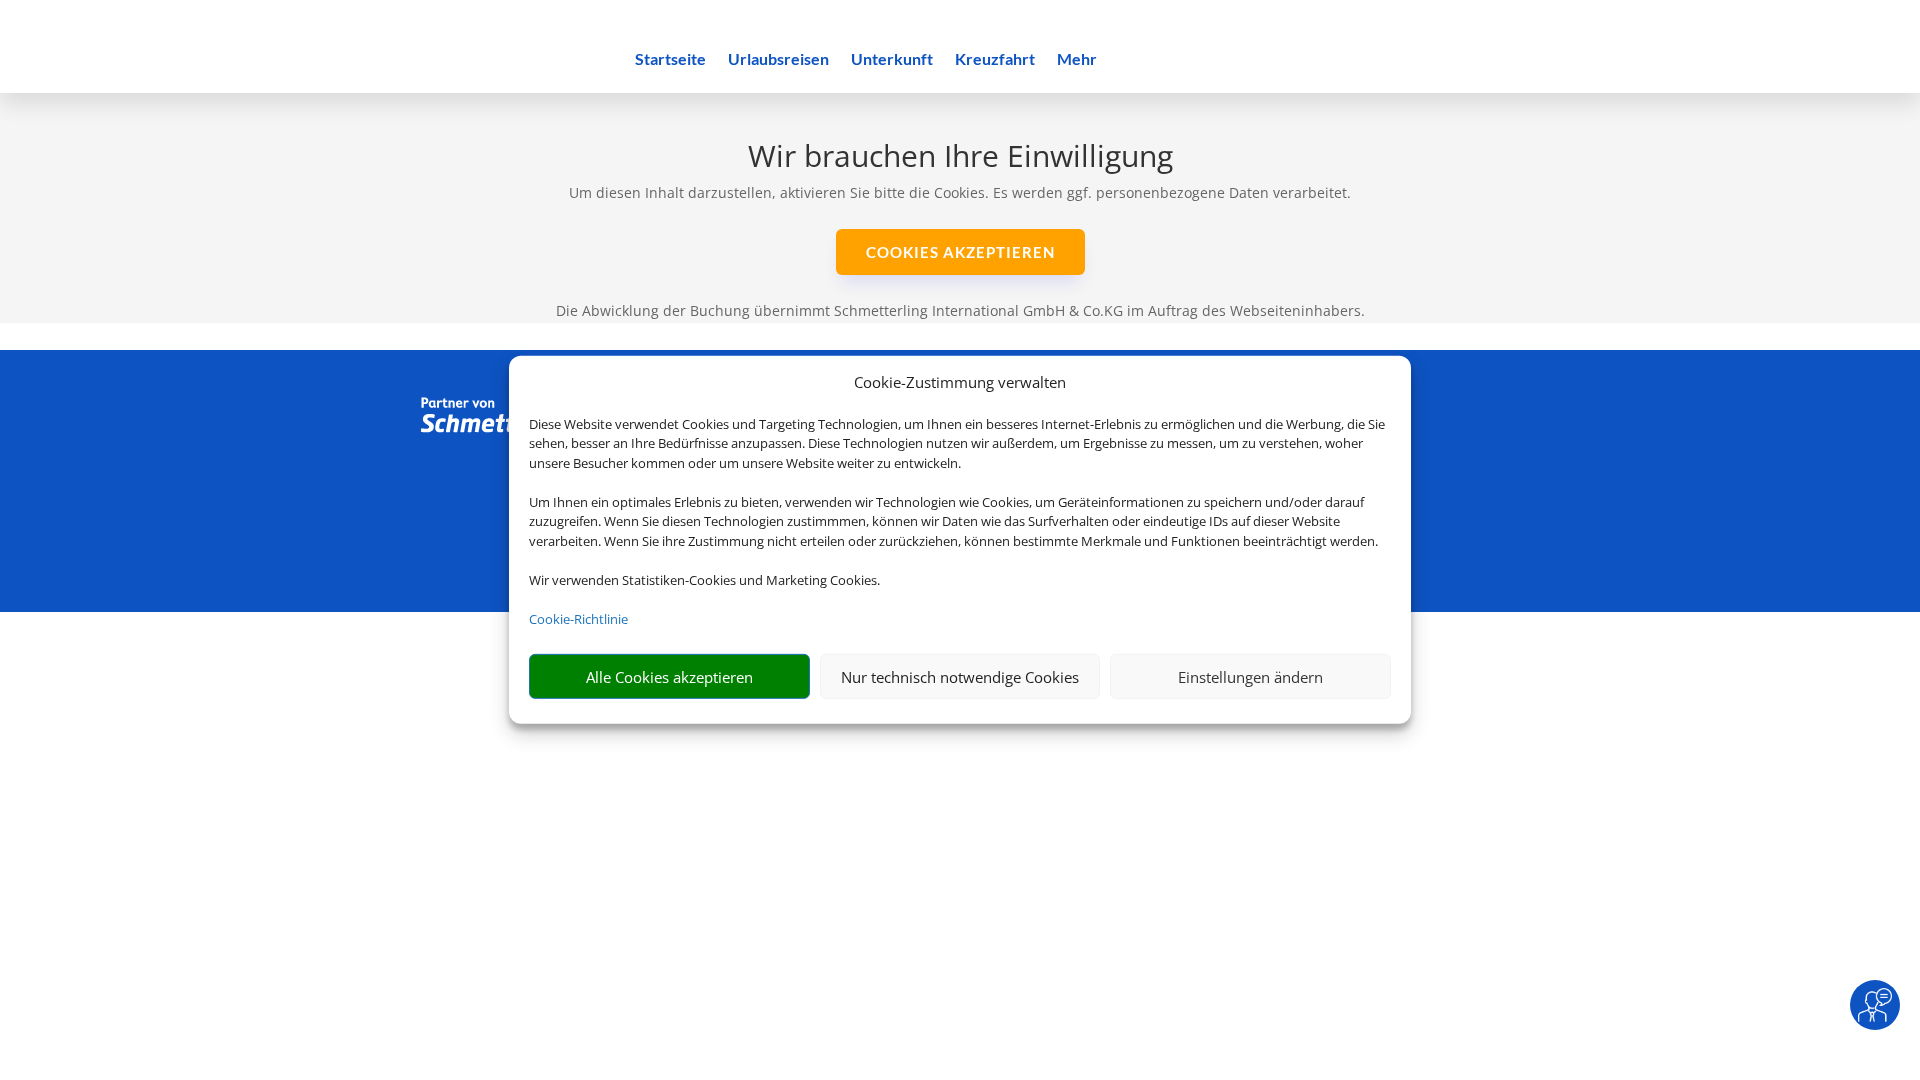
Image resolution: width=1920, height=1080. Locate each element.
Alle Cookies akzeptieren (669, 677)
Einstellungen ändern (1250, 677)
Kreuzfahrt (995, 60)
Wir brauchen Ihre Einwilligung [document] (960, 158)
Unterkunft (892, 60)
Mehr (1077, 60)
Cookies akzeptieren (960, 252)
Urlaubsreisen (778, 60)
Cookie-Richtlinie (578, 619)
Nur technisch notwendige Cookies (960, 677)
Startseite (670, 60)
